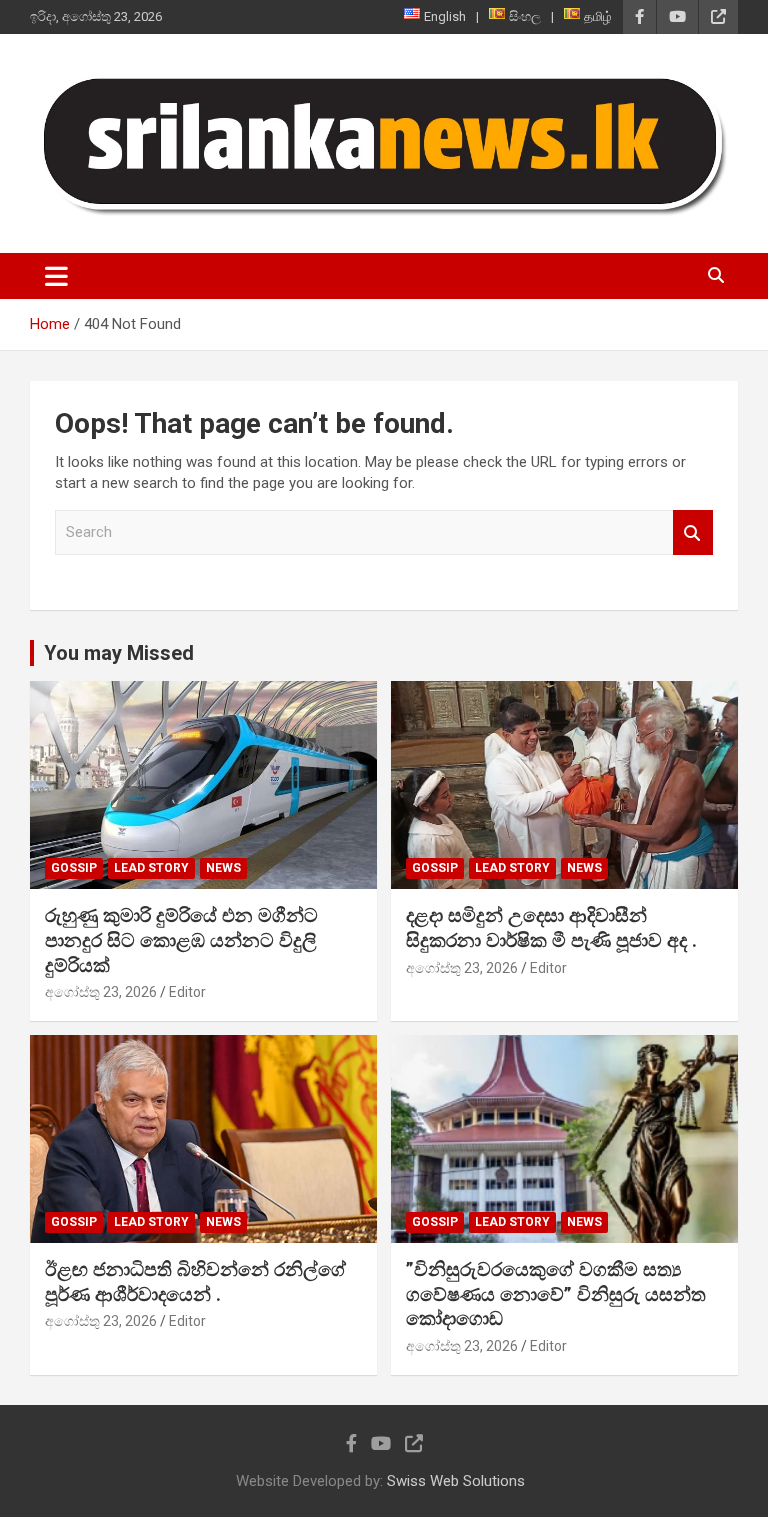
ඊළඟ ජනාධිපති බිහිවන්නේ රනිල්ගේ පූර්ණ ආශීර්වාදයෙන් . (195, 1282)
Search (693, 532)
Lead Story (151, 868)
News (223, 868)
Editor (187, 992)
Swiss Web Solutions (456, 1481)
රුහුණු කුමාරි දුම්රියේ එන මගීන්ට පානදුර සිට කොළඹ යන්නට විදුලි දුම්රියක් (181, 940)
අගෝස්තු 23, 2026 (101, 992)
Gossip (74, 868)
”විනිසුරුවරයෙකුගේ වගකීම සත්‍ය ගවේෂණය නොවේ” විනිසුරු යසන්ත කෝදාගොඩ (556, 1294)
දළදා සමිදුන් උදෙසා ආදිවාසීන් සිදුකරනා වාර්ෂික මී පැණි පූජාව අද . (551, 928)
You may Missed (119, 653)
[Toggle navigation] (56, 276)
